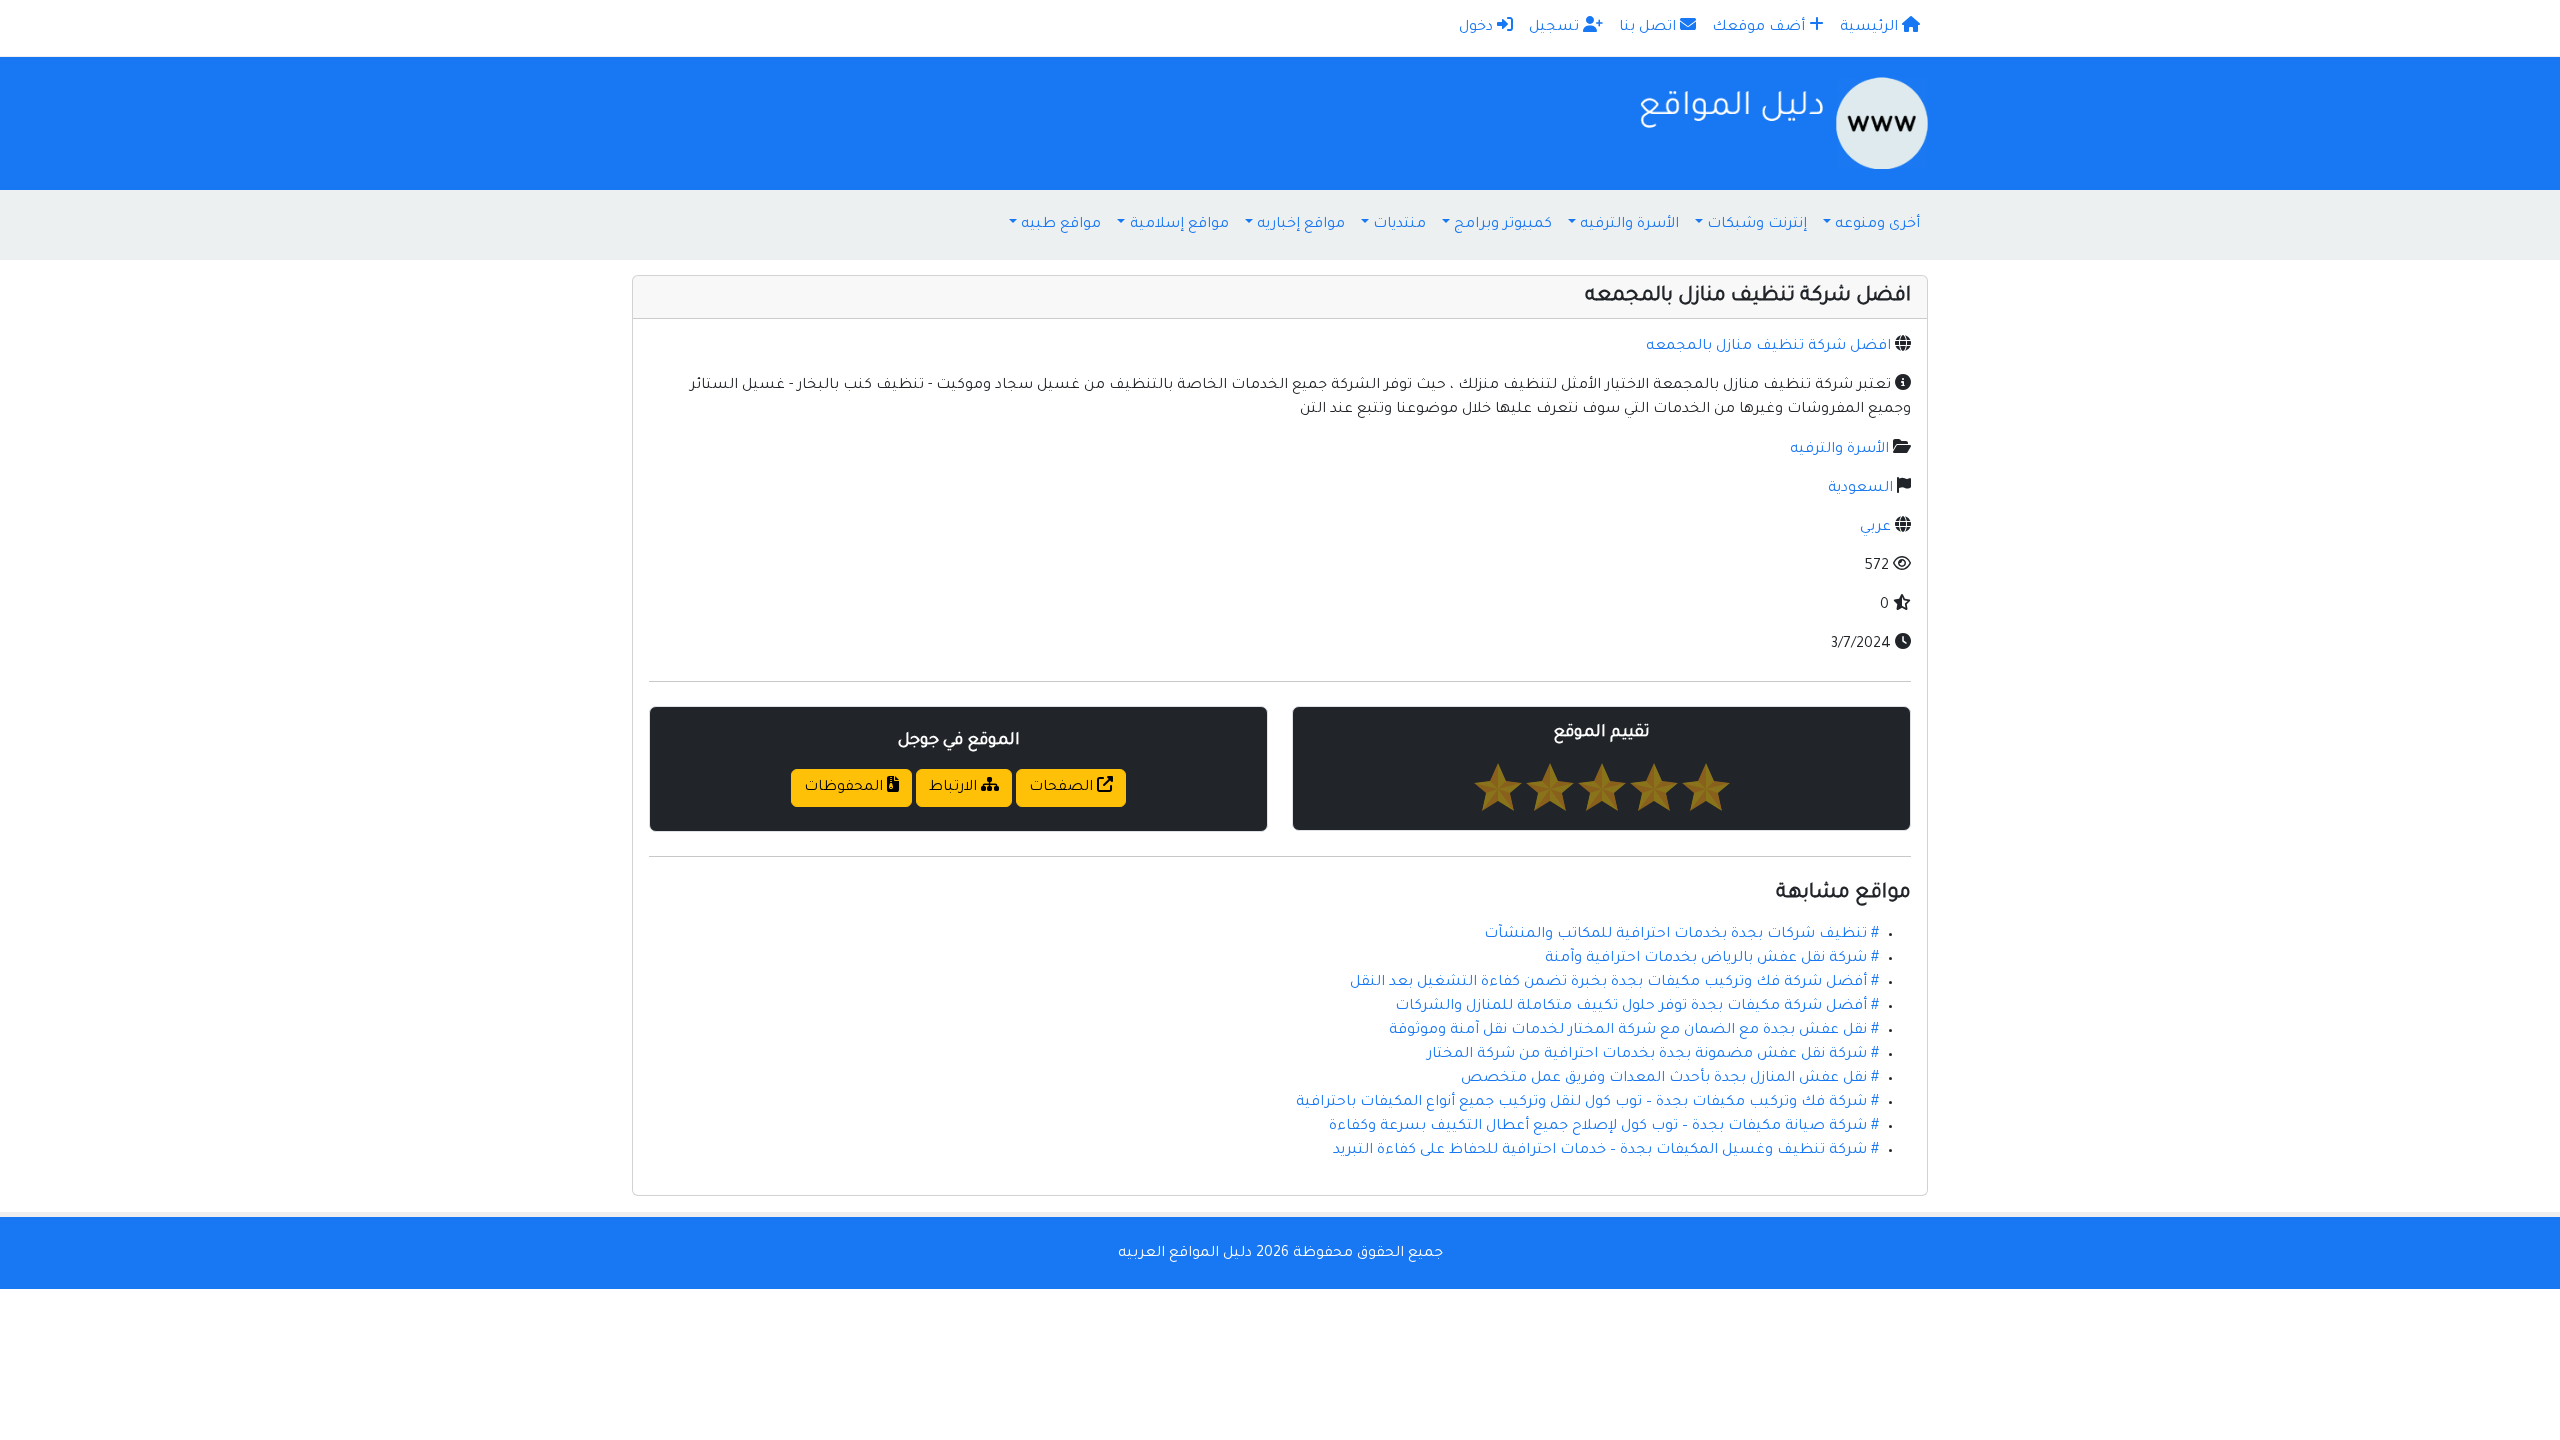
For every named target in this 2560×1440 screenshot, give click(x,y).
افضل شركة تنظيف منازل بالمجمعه (1768, 347)
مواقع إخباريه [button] (1301, 225)
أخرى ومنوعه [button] (1877, 225)
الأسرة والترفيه (1839, 450)
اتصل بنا (1649, 28)
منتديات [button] (1399, 225)
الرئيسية (1871, 28)
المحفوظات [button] (845, 788)
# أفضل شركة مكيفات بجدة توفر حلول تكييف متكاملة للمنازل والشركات (1637, 1007)
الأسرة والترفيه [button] (1629, 225)
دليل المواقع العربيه (1185, 1254)
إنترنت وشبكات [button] (1757, 225)
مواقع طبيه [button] (1061, 225)
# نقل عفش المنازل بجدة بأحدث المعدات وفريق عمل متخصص (1670, 1079)
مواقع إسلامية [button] (1179, 225)
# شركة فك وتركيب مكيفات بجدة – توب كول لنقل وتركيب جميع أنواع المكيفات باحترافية (1587, 1103)
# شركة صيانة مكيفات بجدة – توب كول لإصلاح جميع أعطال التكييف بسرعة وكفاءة (1604, 1127)
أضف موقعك (1760, 28)
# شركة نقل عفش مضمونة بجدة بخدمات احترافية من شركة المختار (1653, 1055)
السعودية (1860, 489)
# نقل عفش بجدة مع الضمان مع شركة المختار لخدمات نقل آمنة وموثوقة (1634, 1031)
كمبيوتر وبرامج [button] (1503, 225)
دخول (1478, 28)
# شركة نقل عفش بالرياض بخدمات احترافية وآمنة (1712, 959)
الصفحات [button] (1063, 788)
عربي (1875, 528)
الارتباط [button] (955, 788)
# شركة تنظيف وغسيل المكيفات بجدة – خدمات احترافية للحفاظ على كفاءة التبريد (1606, 1151)
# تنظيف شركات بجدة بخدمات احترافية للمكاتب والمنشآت (1681, 935)
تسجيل (1556, 28)
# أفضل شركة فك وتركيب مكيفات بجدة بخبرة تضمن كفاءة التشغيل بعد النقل (1614, 983)
